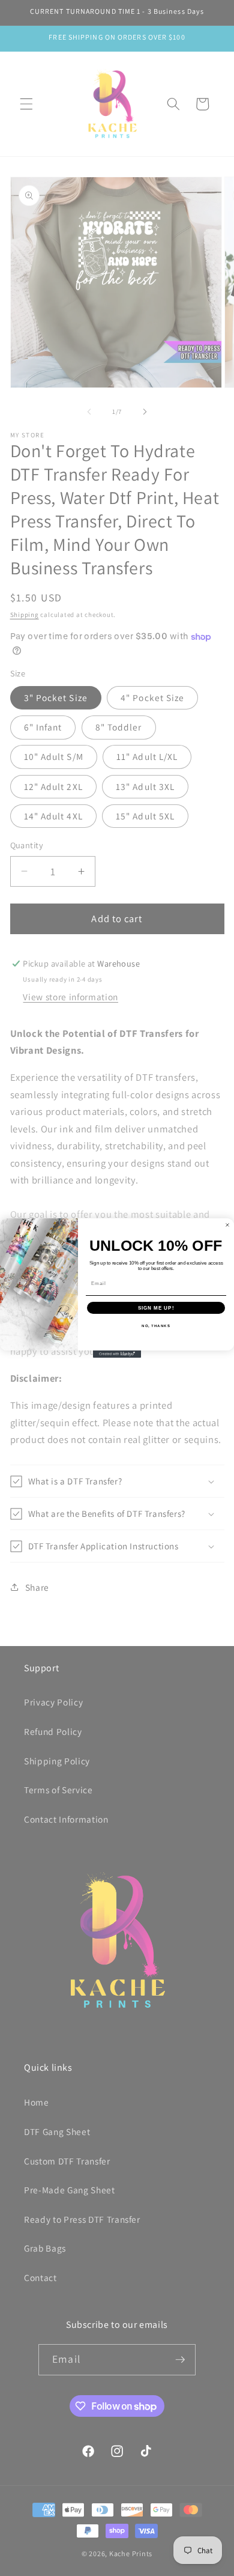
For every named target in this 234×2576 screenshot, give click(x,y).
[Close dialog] (227, 1225)
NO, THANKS (156, 1326)
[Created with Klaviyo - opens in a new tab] (117, 1354)
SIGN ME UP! (156, 1308)
